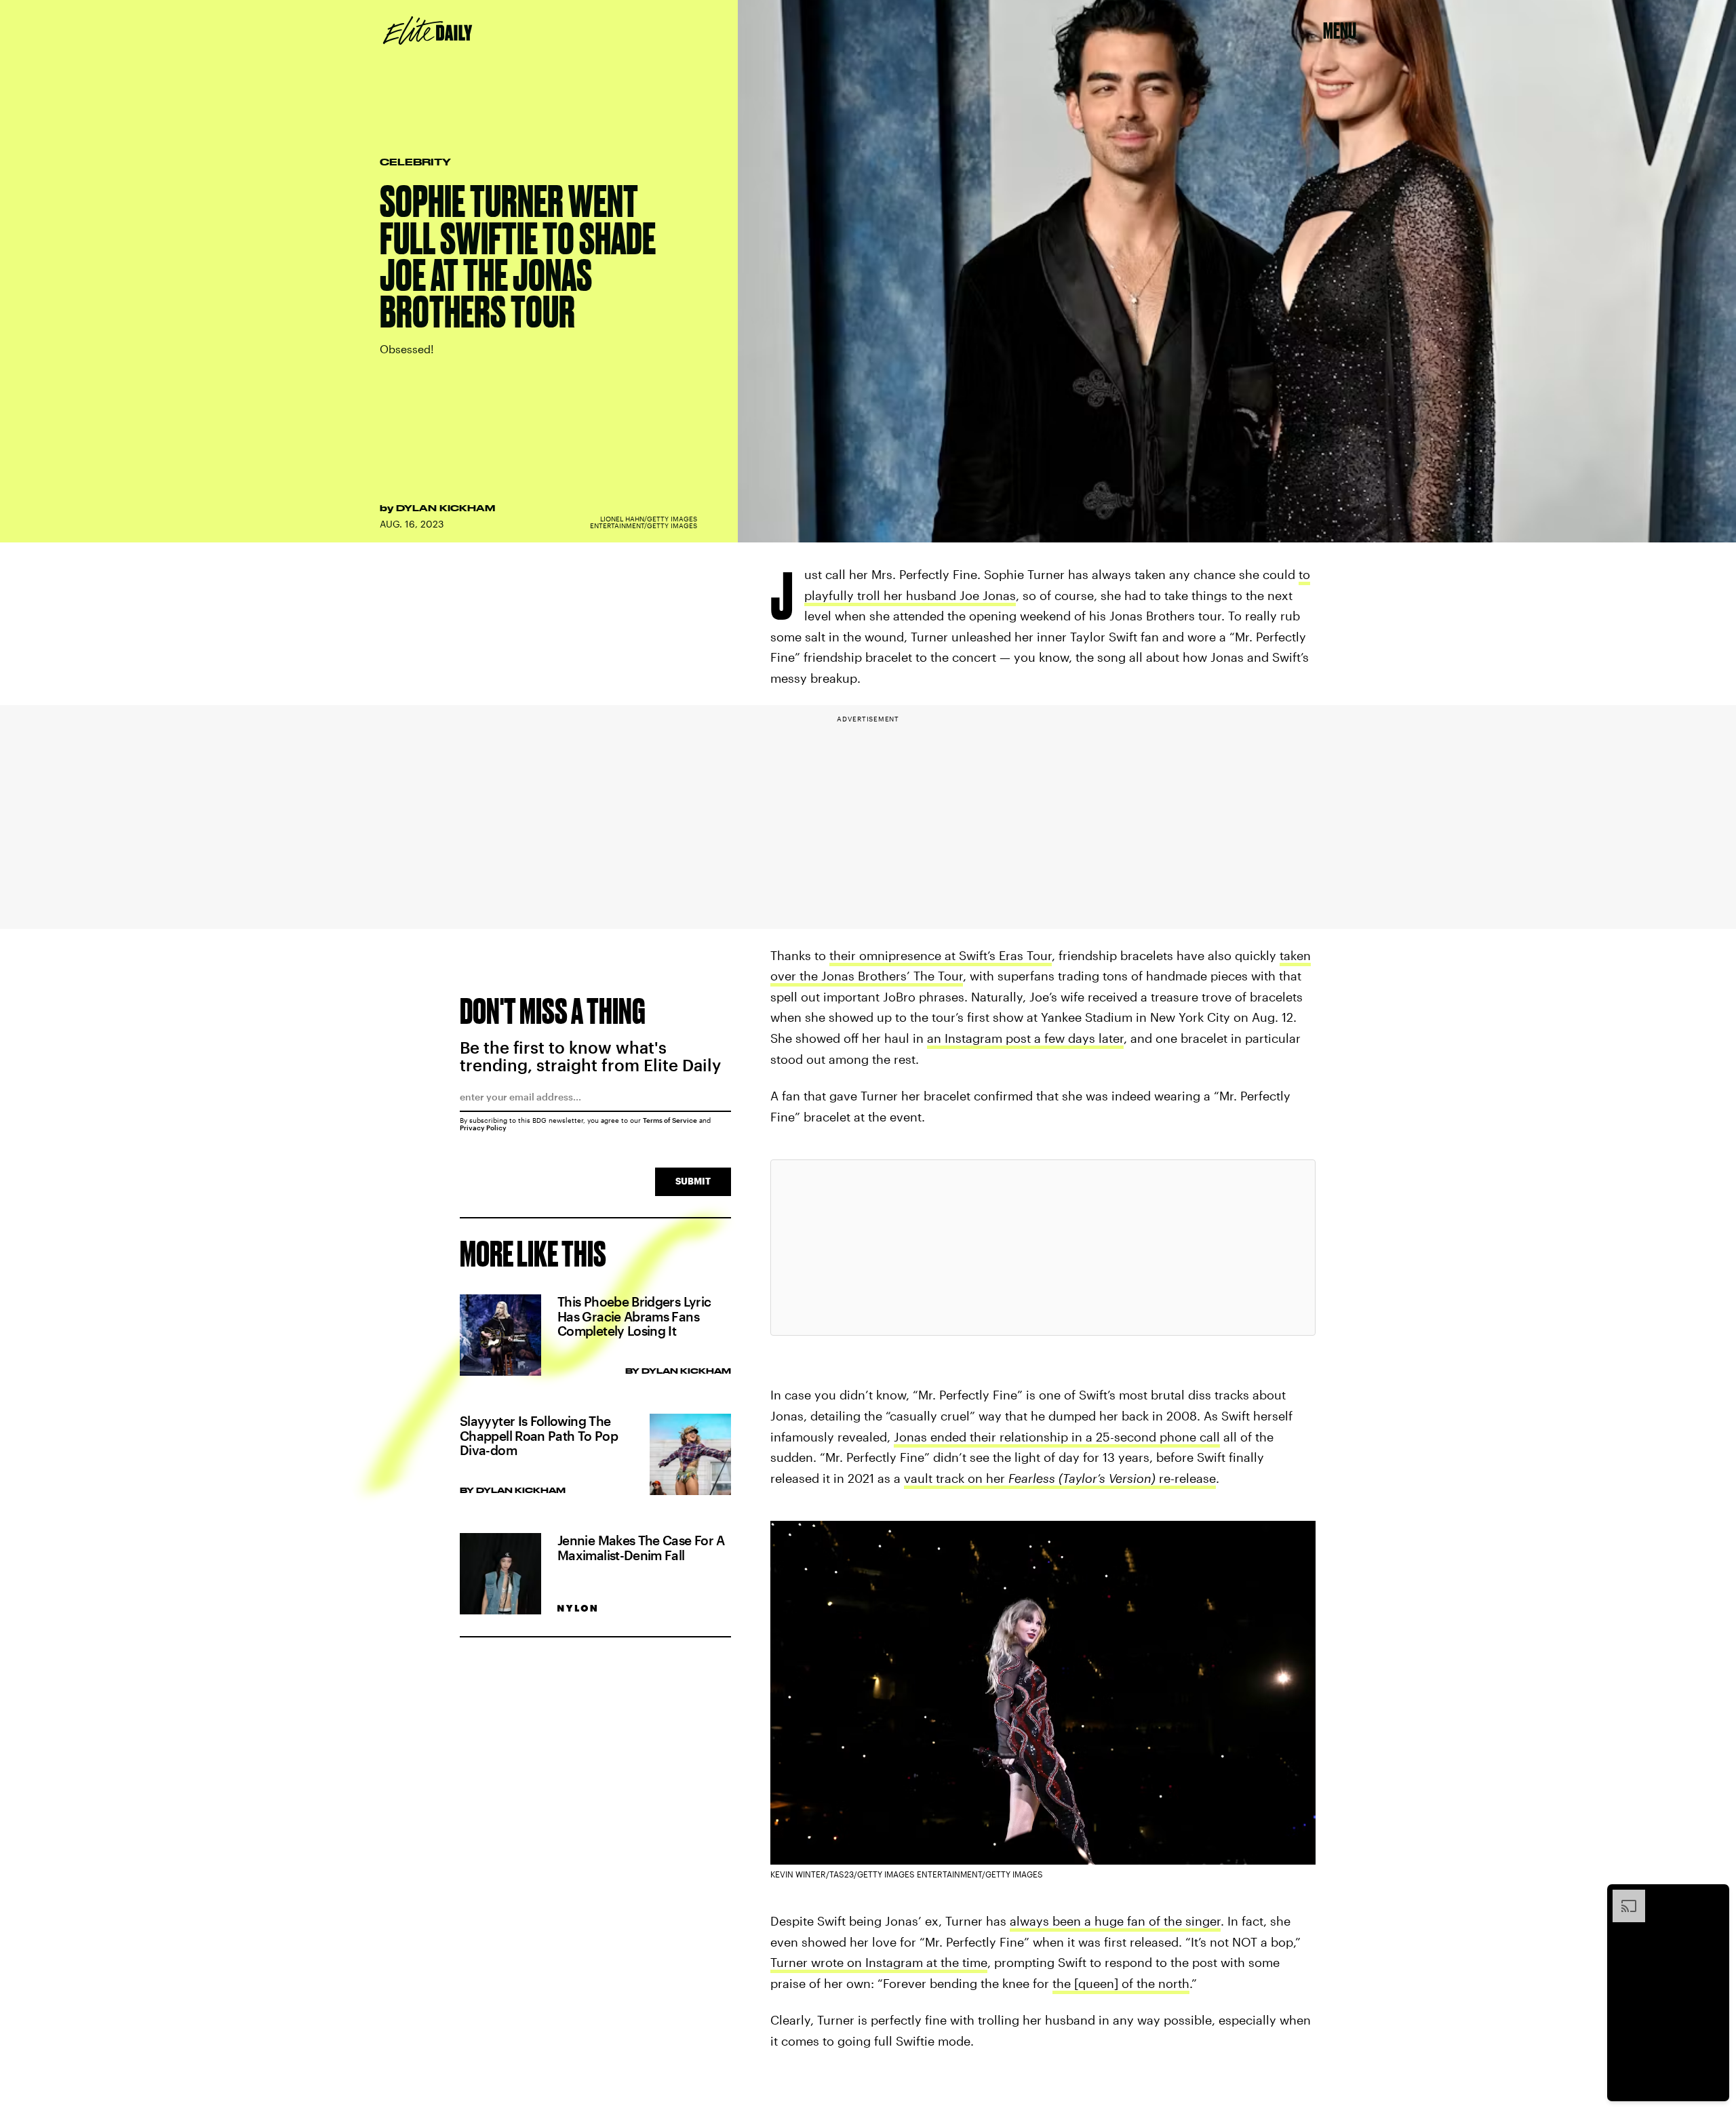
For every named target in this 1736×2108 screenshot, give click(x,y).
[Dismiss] (1714, 1896)
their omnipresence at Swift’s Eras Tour (941, 955)
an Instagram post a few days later (1025, 1038)
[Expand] (1622, 1896)
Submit (693, 1181)
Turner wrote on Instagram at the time (879, 1962)
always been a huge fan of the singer (1115, 1921)
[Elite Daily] (428, 31)
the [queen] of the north (1121, 1983)
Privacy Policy (483, 1128)
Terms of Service (670, 1120)
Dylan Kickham (446, 508)
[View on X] (1043, 1248)
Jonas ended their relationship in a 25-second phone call (1057, 1437)
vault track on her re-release (1060, 1478)
